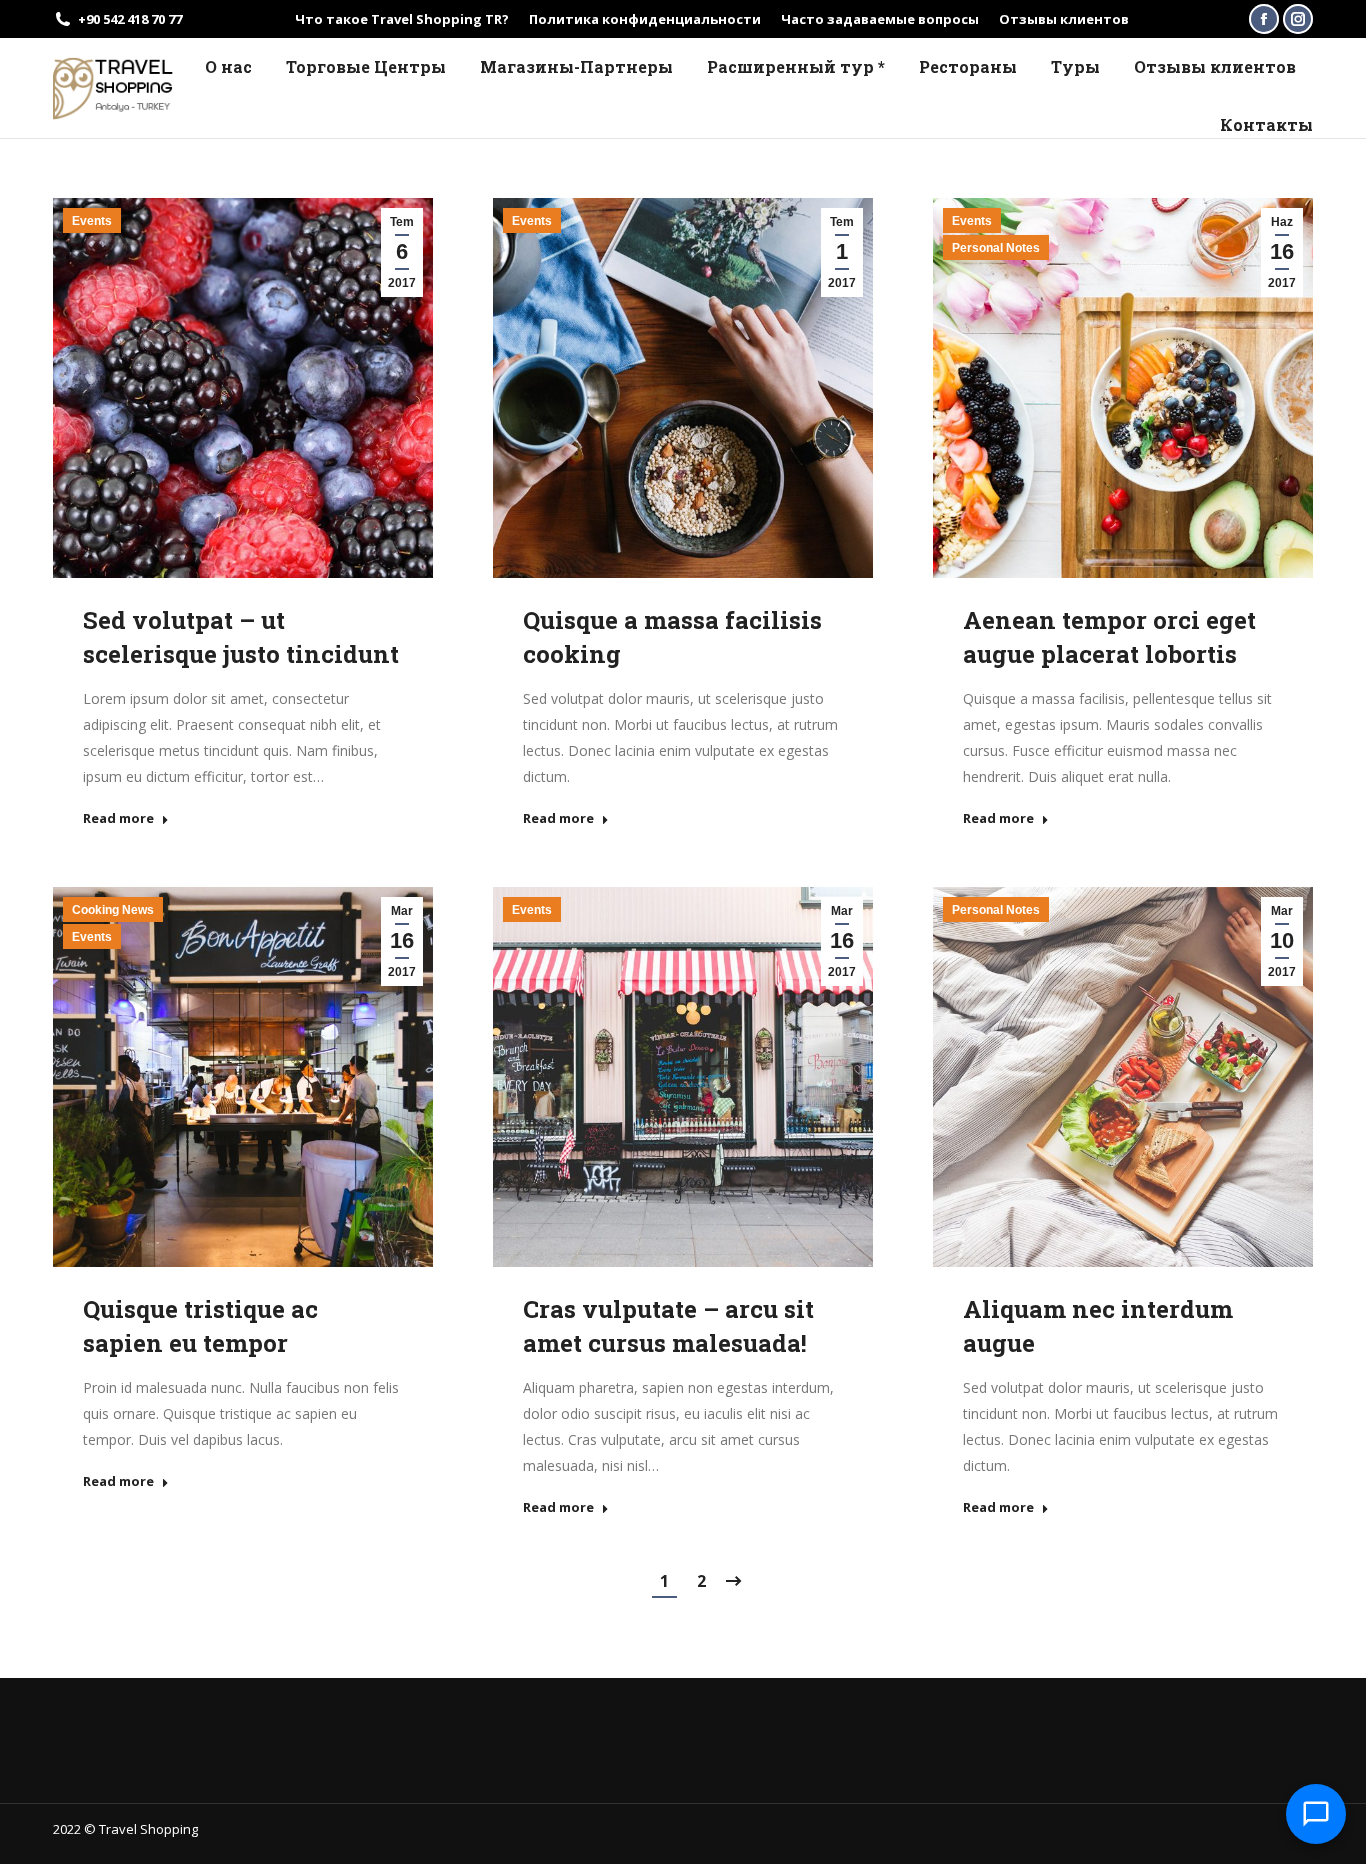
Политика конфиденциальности (645, 19)
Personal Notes (996, 248)
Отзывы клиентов (1064, 19)
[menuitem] (228, 67)
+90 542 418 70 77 (130, 19)
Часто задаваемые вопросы (880, 19)
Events (92, 221)
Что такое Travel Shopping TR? (402, 19)
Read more (118, 818)
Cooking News (113, 910)
